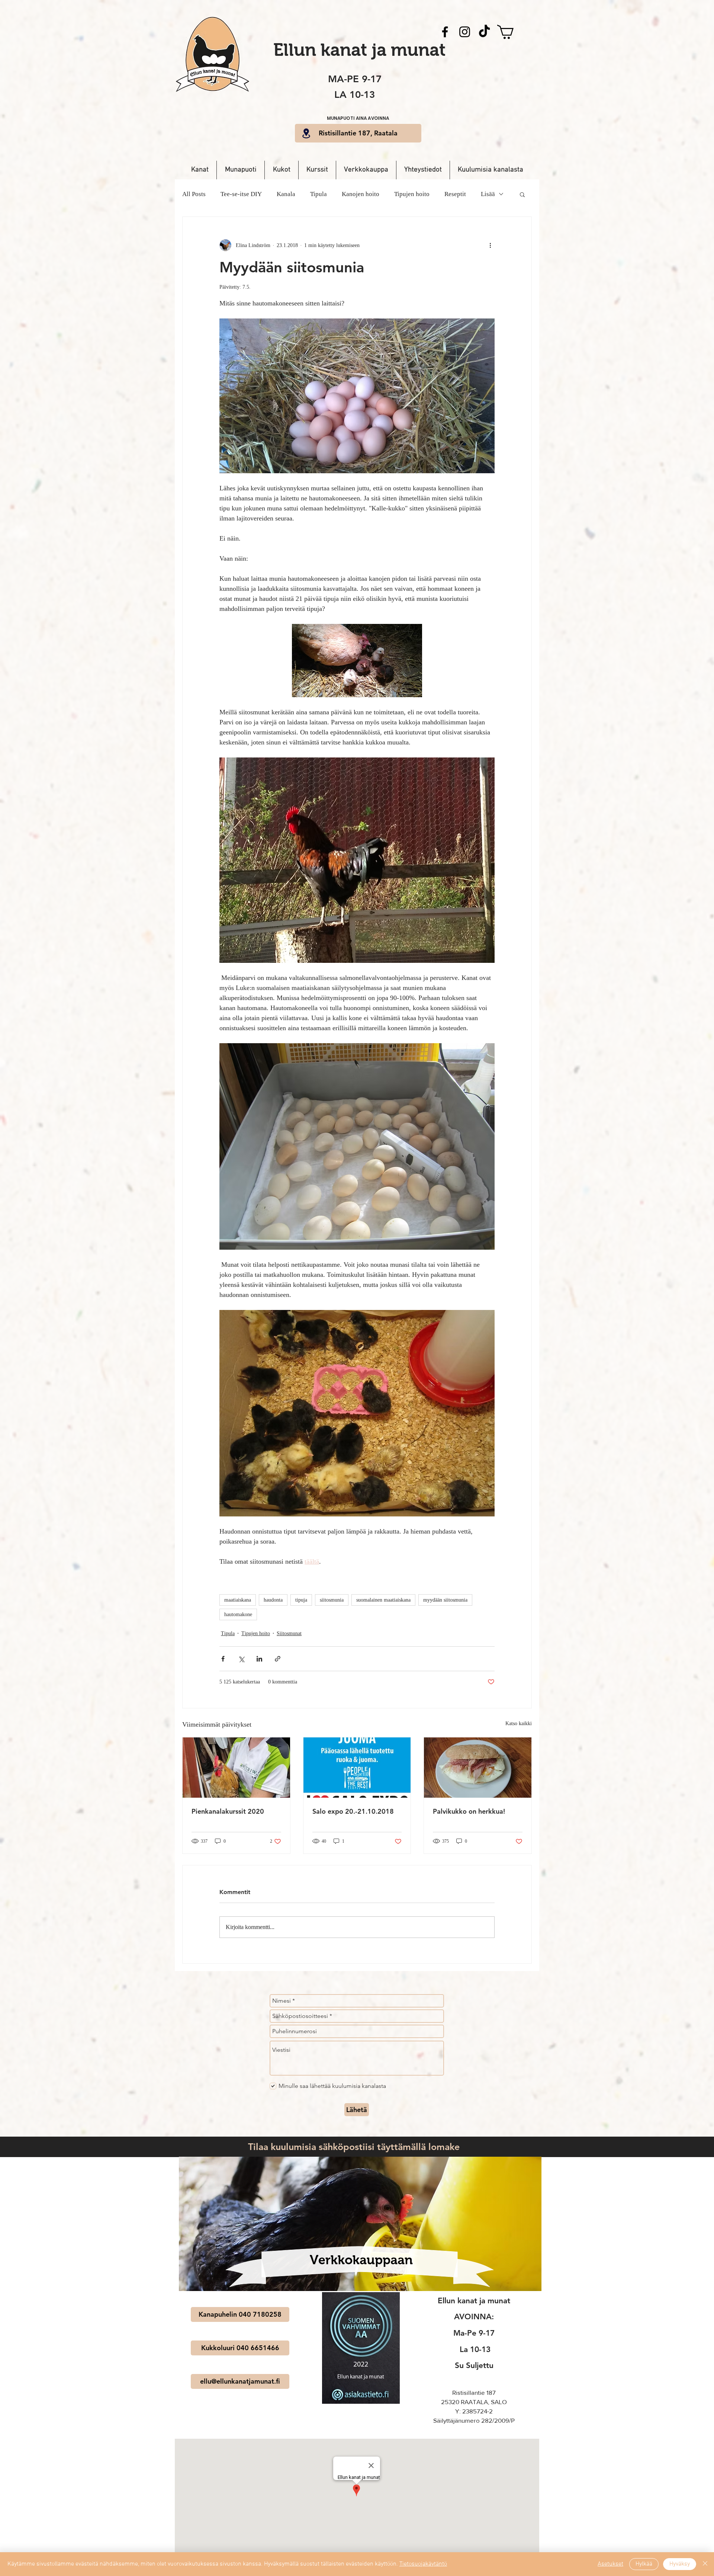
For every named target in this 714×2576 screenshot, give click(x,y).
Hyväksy (680, 2564)
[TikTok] (484, 32)
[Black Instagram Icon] (465, 32)
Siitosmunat (289, 1633)
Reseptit (455, 194)
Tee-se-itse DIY (241, 194)
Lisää (488, 194)
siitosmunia (332, 1600)
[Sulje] (705, 2564)
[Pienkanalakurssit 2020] (236, 1768)
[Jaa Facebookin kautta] (223, 1659)
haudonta (273, 1600)
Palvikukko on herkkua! (469, 1811)
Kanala (286, 194)
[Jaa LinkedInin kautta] (259, 1659)
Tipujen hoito (412, 194)
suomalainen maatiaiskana (383, 1600)
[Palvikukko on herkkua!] (478, 1768)
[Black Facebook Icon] (445, 32)
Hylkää (644, 2564)
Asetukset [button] (610, 2564)
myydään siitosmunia (445, 1600)
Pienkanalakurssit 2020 (228, 1811)
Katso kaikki (519, 1723)
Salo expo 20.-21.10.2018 (353, 1811)
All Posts (194, 194)
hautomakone (238, 1614)
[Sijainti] (306, 133)
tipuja (301, 1600)
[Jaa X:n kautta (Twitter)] (241, 1659)
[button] (419, 95)
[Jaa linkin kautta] (278, 1659)
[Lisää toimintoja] (490, 245)
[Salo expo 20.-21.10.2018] (357, 1768)
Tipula (319, 194)
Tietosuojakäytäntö (423, 2564)
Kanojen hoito (361, 194)
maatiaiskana (238, 1600)
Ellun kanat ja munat (359, 50)
